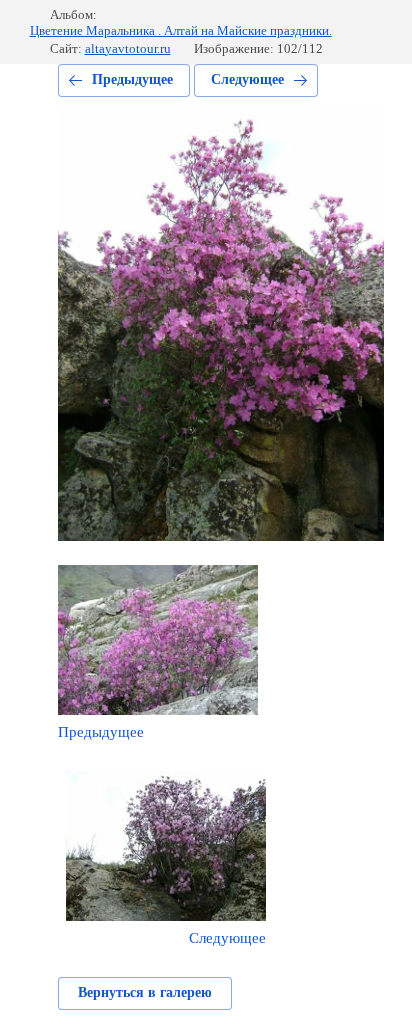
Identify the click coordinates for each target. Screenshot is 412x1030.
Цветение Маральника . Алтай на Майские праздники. (181, 30)
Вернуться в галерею (145, 992)
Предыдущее (132, 79)
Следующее (247, 79)
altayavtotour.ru (128, 48)
